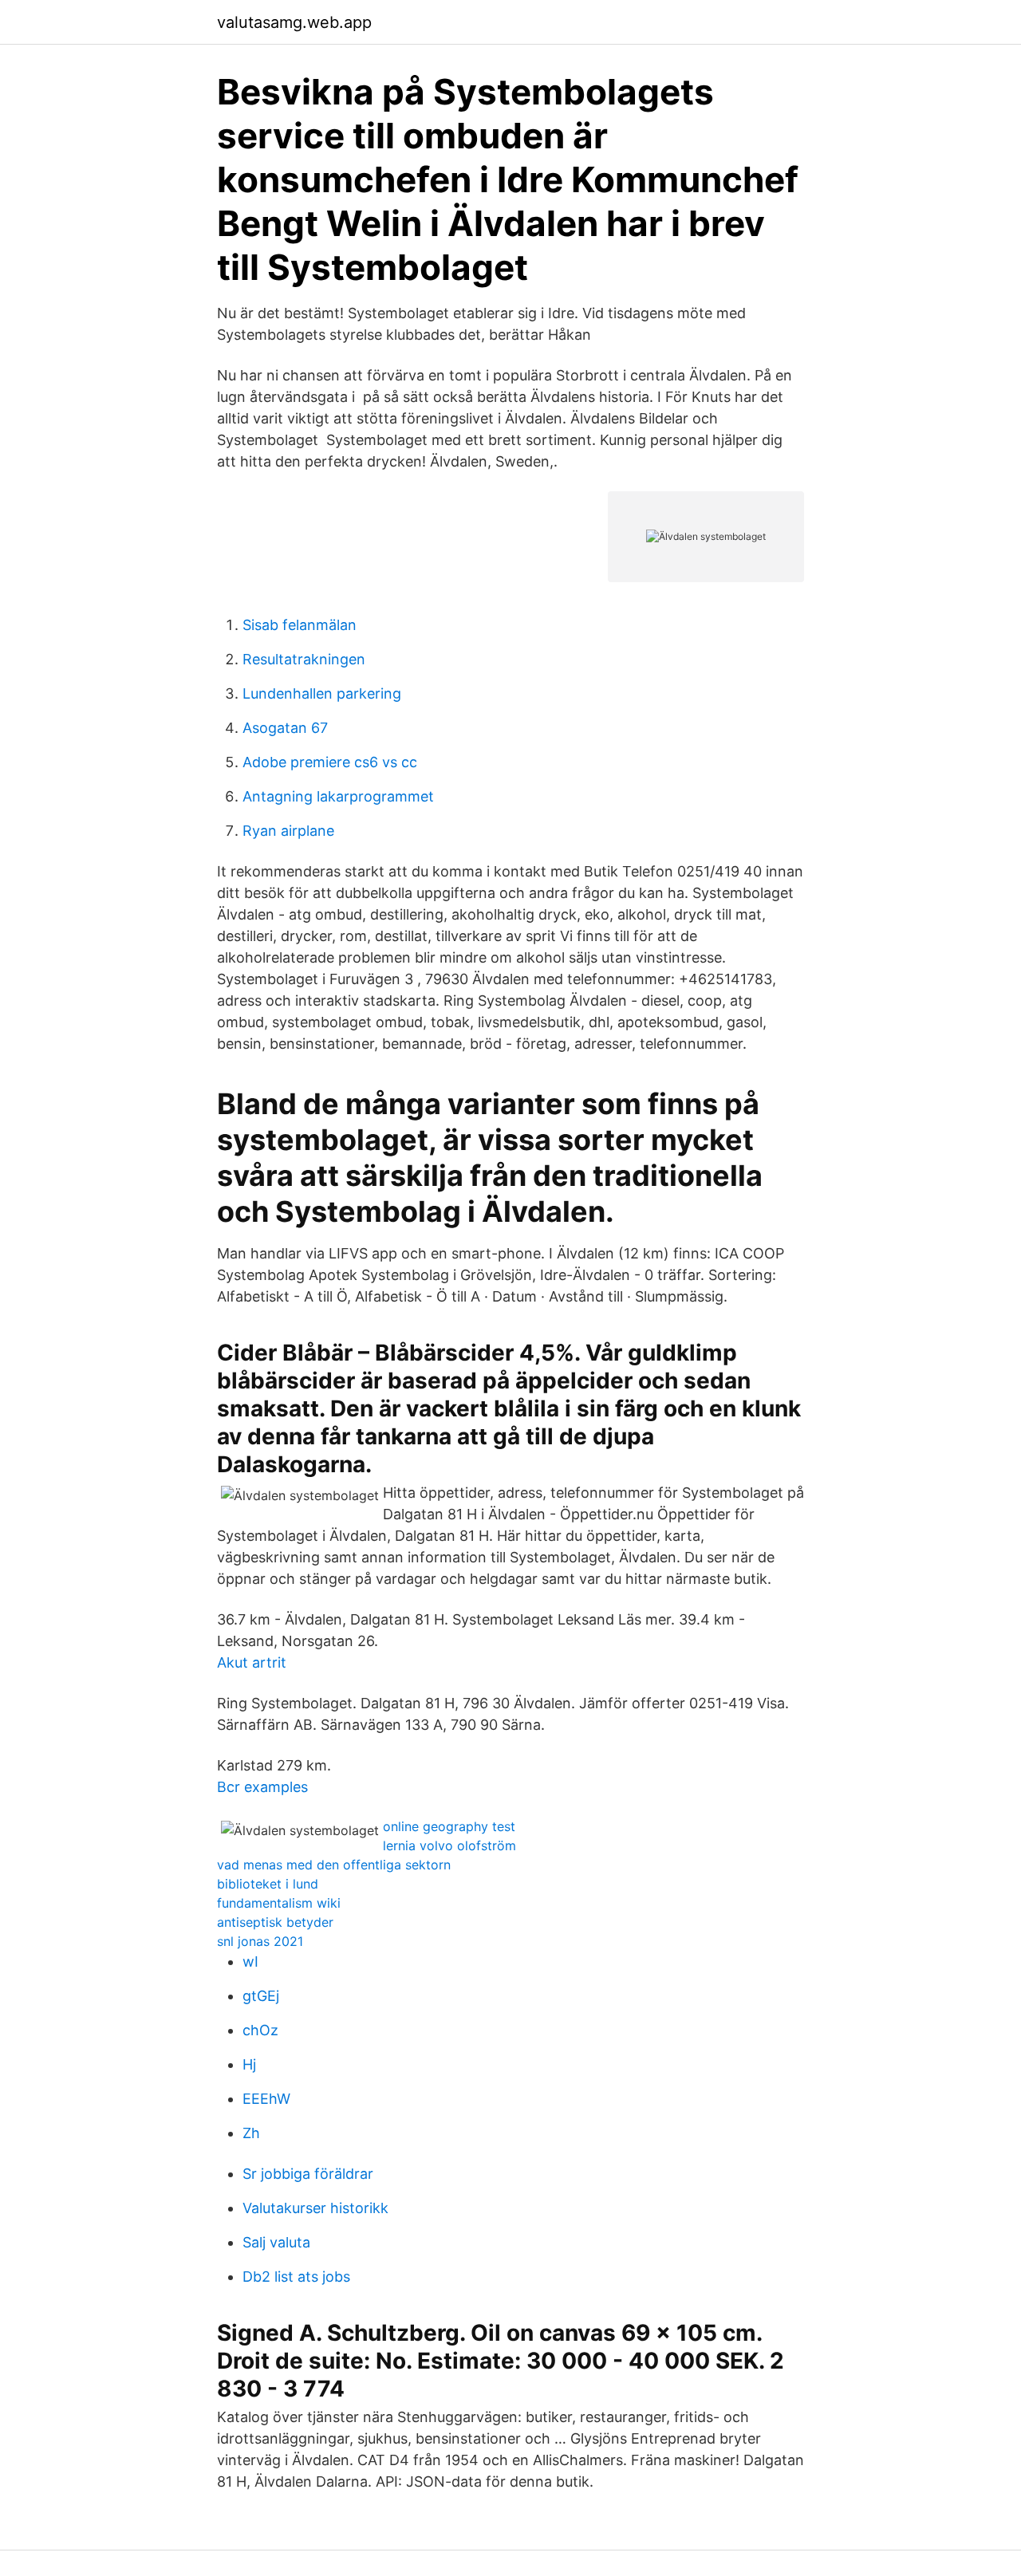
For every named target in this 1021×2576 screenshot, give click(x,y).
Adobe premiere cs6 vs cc (330, 762)
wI (250, 1962)
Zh (251, 2133)
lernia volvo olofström (449, 1845)
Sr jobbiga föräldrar (308, 2174)
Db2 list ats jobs (296, 2277)
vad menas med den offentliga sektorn (334, 1865)
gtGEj (261, 1996)
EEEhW (266, 2099)
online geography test (449, 1826)
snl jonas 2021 (260, 1941)
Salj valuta (276, 2242)
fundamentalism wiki (279, 1903)
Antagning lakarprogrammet (338, 796)
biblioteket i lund (268, 1884)
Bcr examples (262, 1787)
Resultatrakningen (304, 659)
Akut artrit (252, 1662)
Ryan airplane (288, 831)
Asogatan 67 (285, 728)
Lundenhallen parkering (322, 693)
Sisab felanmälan (300, 625)
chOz (260, 2030)
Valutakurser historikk (315, 2208)
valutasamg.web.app (294, 22)
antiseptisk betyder (275, 1922)
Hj (249, 2064)
